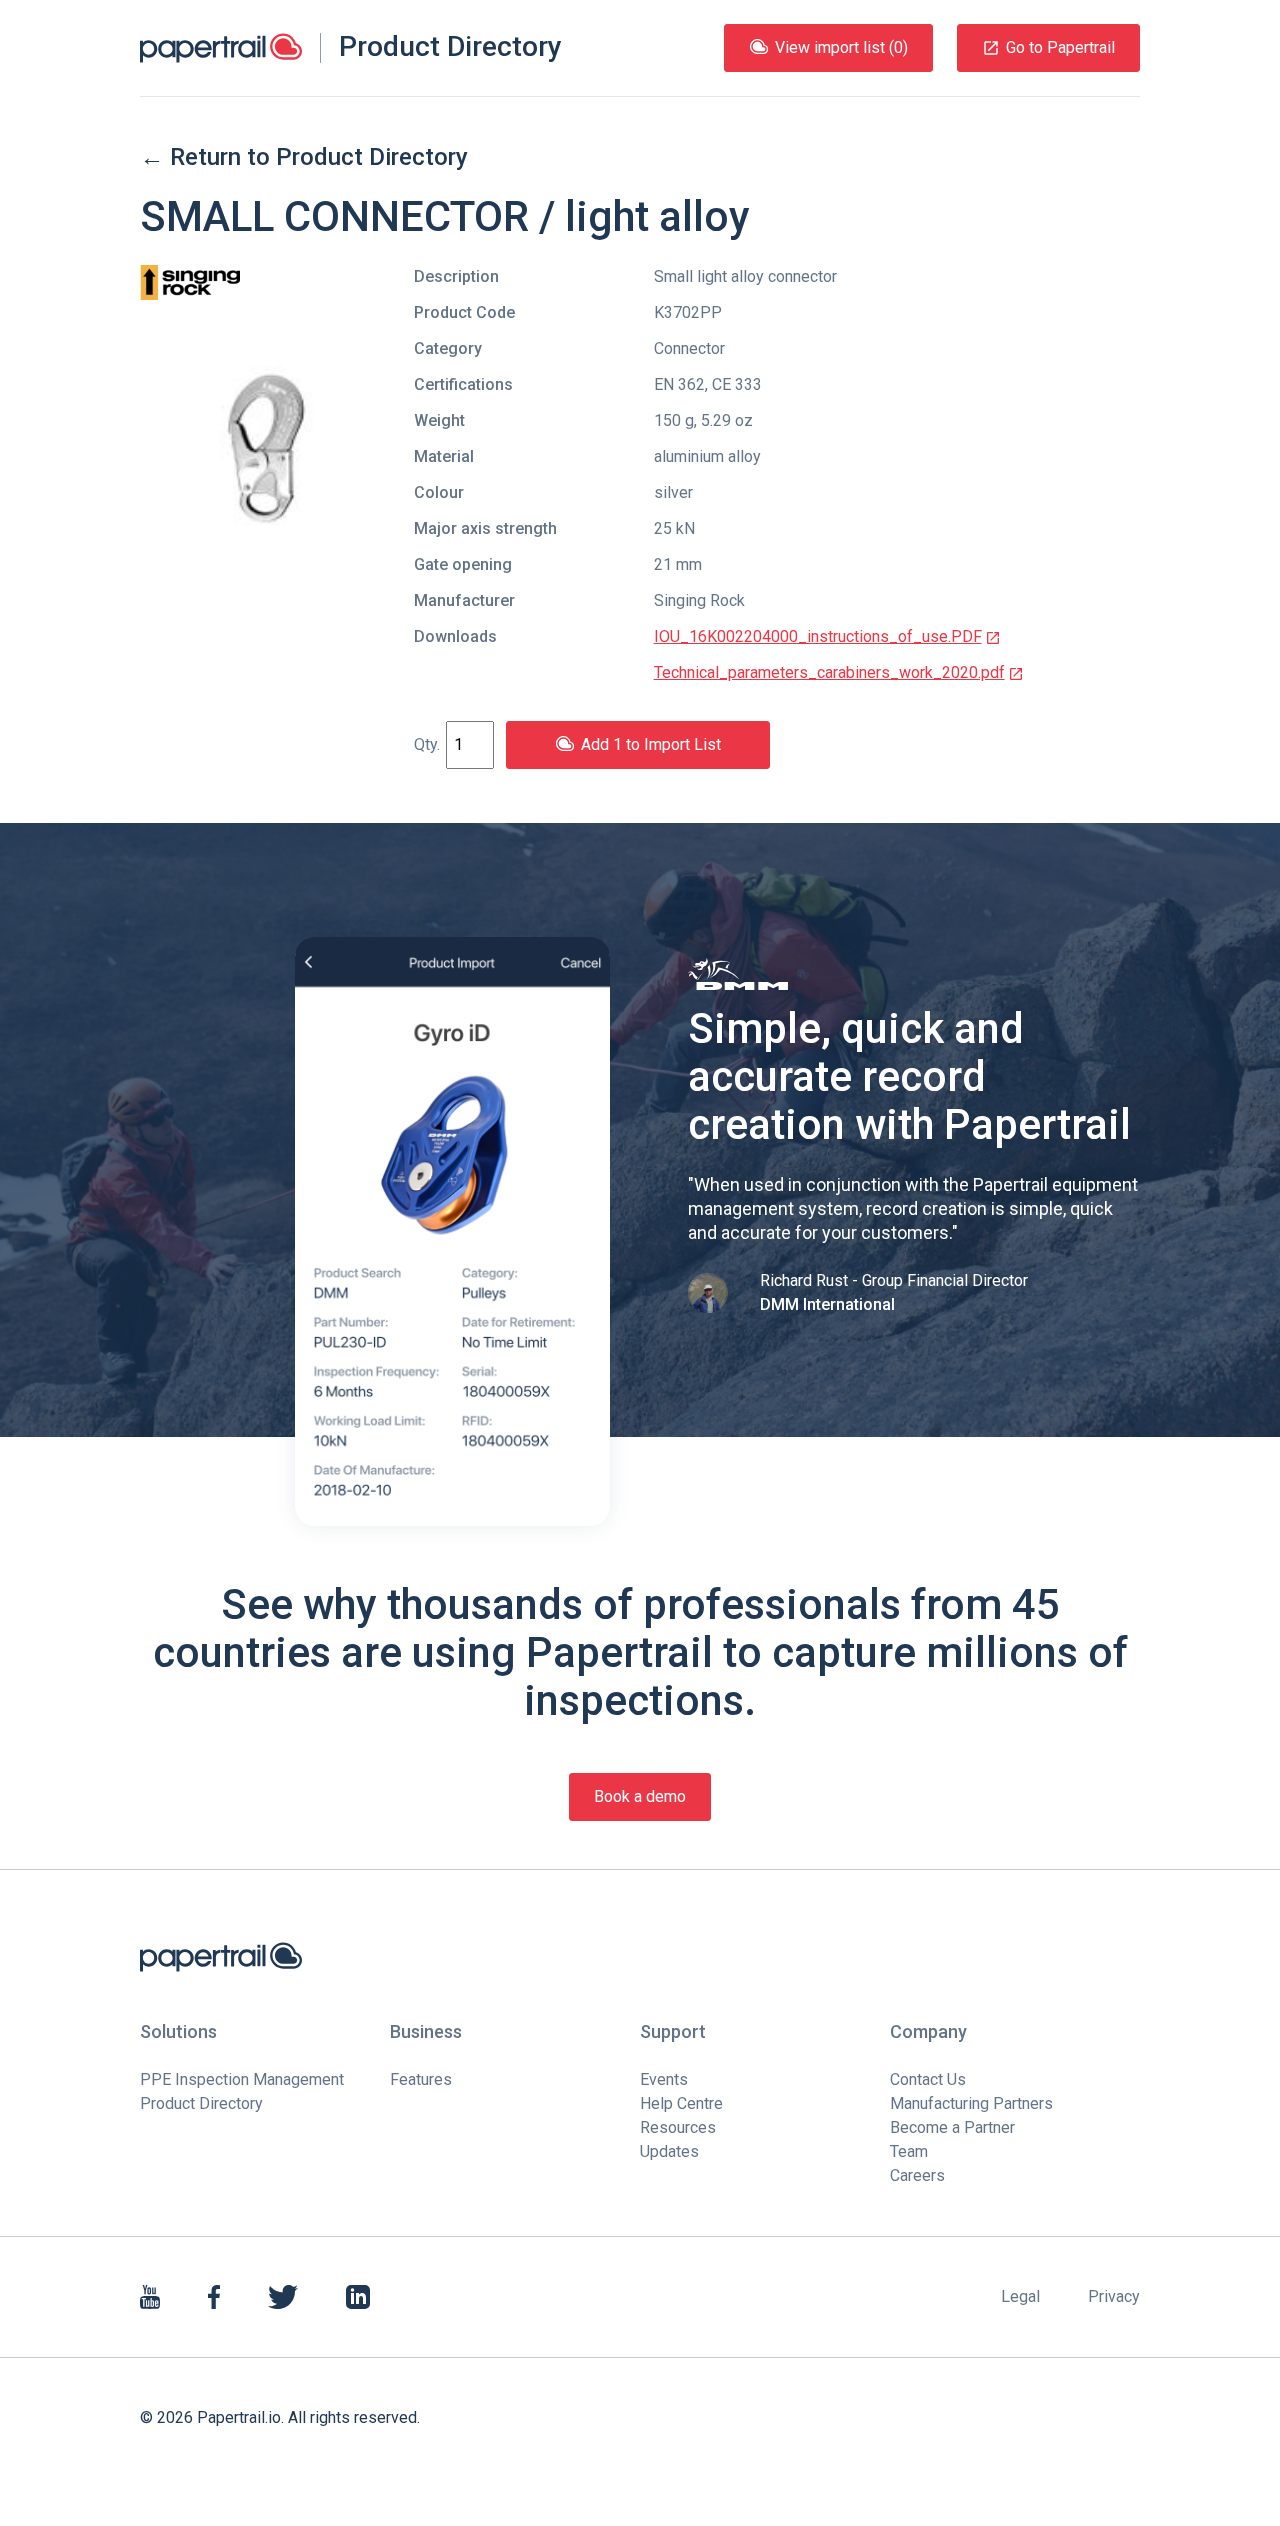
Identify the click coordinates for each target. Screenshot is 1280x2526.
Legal (1020, 2296)
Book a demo (640, 1796)
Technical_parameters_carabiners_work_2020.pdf (829, 672)
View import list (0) (841, 47)
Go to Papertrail (1060, 47)
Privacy (1114, 2296)
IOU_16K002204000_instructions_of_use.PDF (818, 636)
